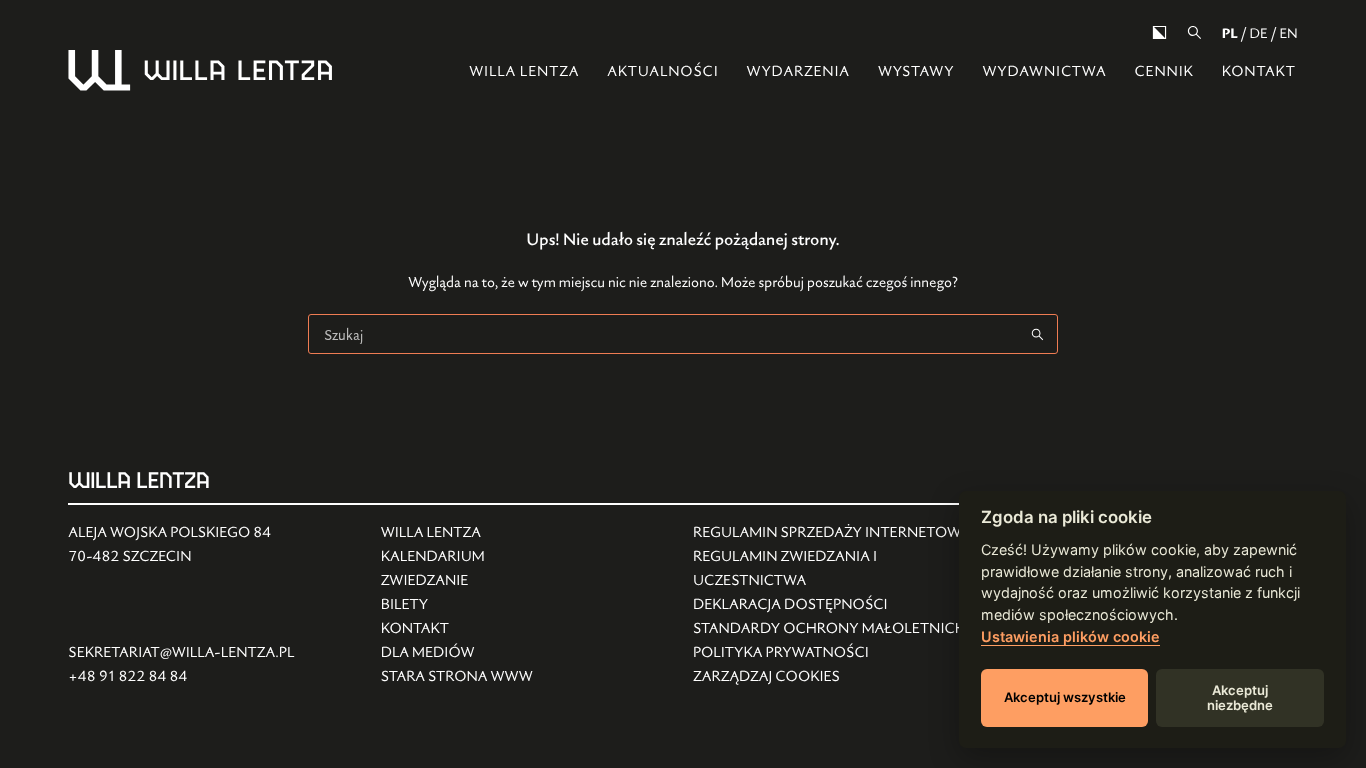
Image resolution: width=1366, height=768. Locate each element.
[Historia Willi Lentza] (457, 533)
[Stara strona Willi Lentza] (457, 677)
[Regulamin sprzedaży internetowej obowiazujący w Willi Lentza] (839, 533)
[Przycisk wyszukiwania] (1038, 334)
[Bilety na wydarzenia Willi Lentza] (457, 605)
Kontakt (1259, 71)
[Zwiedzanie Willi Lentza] (457, 581)
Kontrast (1159, 32)
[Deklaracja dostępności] (839, 605)
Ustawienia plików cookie (1070, 636)
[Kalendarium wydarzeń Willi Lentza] (457, 557)
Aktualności (662, 71)
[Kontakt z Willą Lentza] (457, 629)
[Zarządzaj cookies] (839, 677)
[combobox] (664, 334)
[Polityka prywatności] (839, 653)
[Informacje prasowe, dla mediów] (457, 653)
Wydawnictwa (1044, 71)
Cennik (1163, 71)
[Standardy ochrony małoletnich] (839, 629)
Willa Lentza (524, 71)
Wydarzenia (798, 71)
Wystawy (916, 71)
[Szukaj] (1194, 32)
